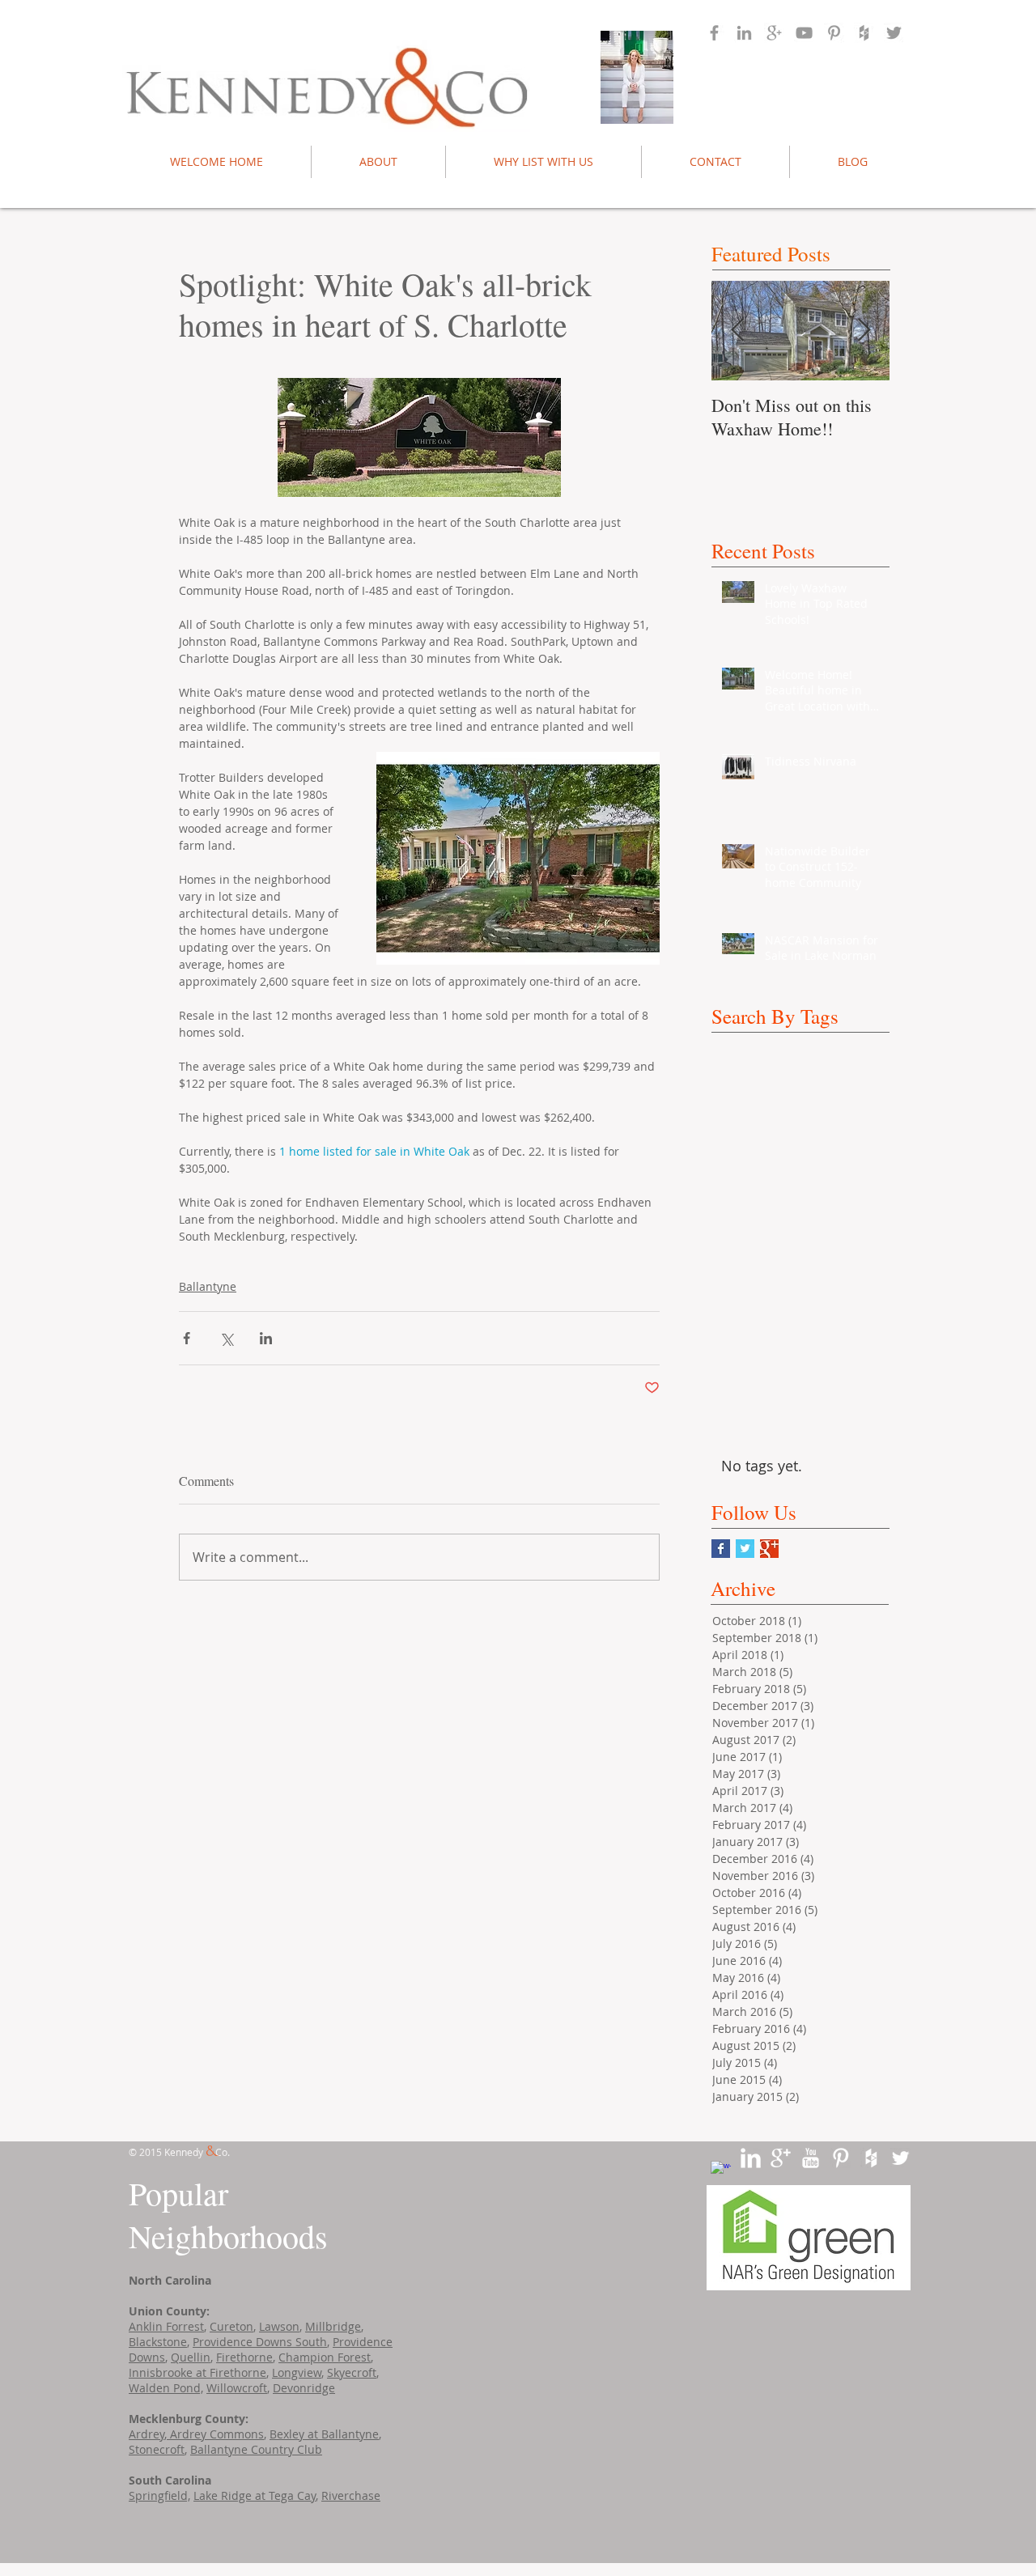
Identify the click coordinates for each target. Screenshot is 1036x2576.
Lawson (279, 2326)
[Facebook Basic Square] (721, 1549)
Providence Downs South (260, 2342)
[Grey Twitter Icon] (894, 33)
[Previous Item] (737, 331)
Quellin (191, 2357)
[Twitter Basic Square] (745, 1549)
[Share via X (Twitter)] (226, 1338)
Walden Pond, (166, 2388)
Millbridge (333, 2326)
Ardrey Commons (215, 2434)
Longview (297, 2372)
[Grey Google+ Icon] (774, 33)
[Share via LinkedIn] (266, 1338)
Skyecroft (352, 2372)
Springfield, (159, 2495)
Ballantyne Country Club (256, 2449)
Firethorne (244, 2357)
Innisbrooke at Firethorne (197, 2372)
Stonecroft (157, 2449)
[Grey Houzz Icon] (864, 33)
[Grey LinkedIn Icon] (744, 33)
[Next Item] (864, 331)
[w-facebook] (721, 2171)
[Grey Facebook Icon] (714, 33)
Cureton (231, 2326)
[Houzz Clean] (870, 2158)
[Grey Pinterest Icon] (834, 33)
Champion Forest (325, 2357)
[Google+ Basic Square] (769, 1549)
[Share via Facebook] (187, 1338)
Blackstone (158, 2342)
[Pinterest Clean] (841, 2158)
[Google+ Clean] (781, 2158)
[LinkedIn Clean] (751, 2158)
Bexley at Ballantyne (324, 2434)
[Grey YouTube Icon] (804, 33)
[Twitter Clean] (900, 2158)
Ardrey (146, 2434)
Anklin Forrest (166, 2326)
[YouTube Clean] (811, 2158)
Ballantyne (208, 1286)
